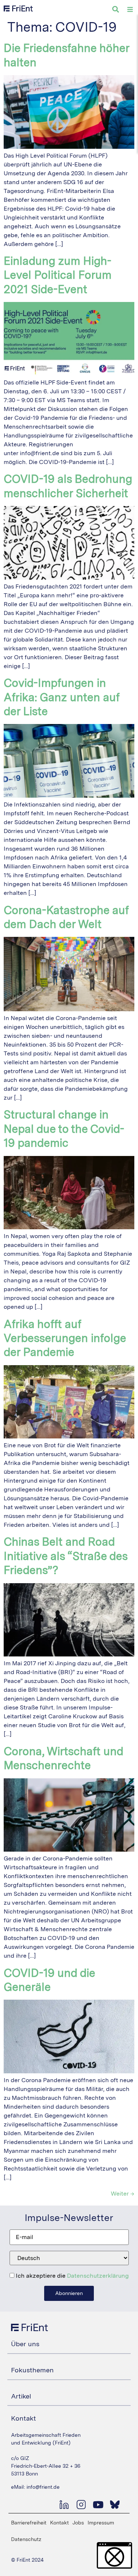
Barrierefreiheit (29, 2523)
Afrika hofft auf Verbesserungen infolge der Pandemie (65, 1338)
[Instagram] (81, 2505)
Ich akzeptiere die (72, 2276)
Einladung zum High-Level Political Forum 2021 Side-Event (58, 275)
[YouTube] (98, 2505)
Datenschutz (26, 2539)
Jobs (78, 2523)
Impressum (101, 2523)
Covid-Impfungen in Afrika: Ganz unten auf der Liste (61, 697)
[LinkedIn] (64, 2505)
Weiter (123, 2194)
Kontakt (59, 2523)
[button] (114, 2555)
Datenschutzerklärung (98, 2276)
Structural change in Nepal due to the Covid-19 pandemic (64, 1129)
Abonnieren (69, 2293)
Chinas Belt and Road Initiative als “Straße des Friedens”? (66, 1556)
